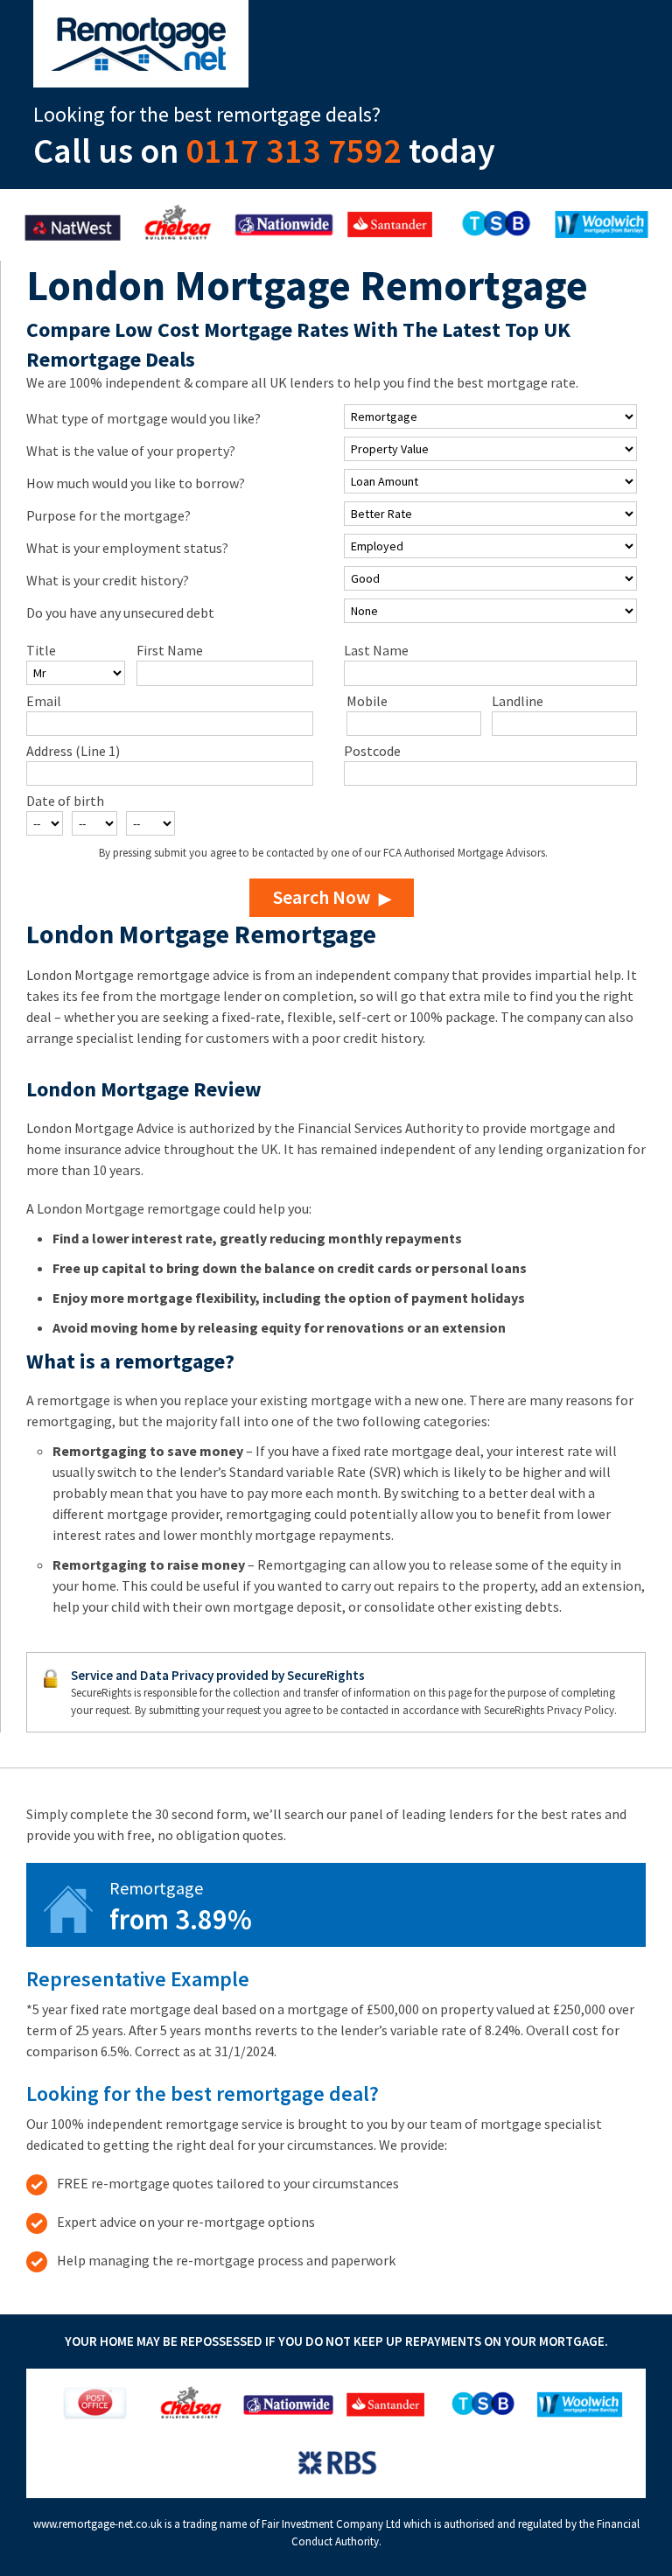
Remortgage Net (141, 44)
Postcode (372, 751)
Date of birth (65, 801)
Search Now (322, 897)
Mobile (367, 701)
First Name (170, 650)
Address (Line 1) (73, 751)
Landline (518, 701)
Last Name (376, 650)
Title (41, 650)
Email (44, 701)
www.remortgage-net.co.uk (98, 2524)
